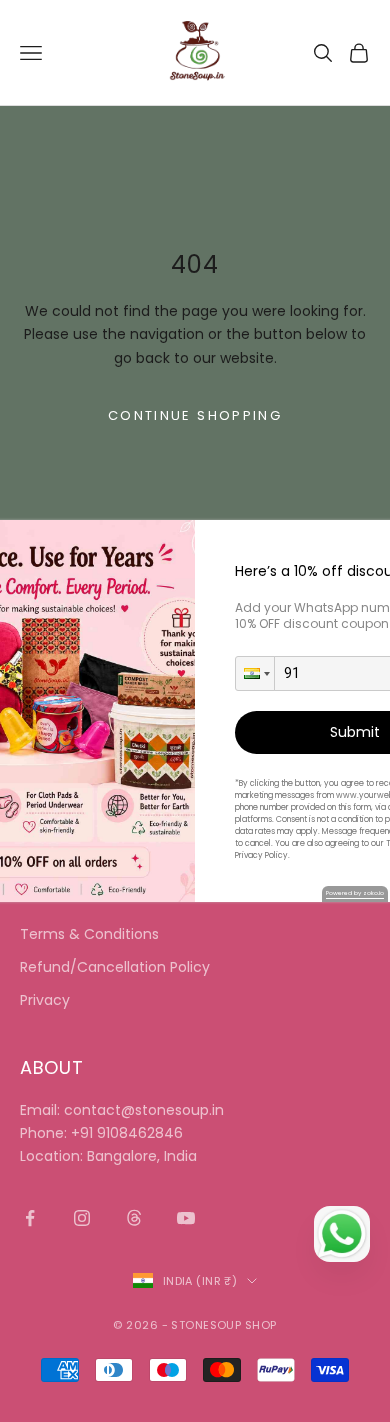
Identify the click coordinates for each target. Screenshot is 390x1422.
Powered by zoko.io (355, 893)
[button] (255, 673)
